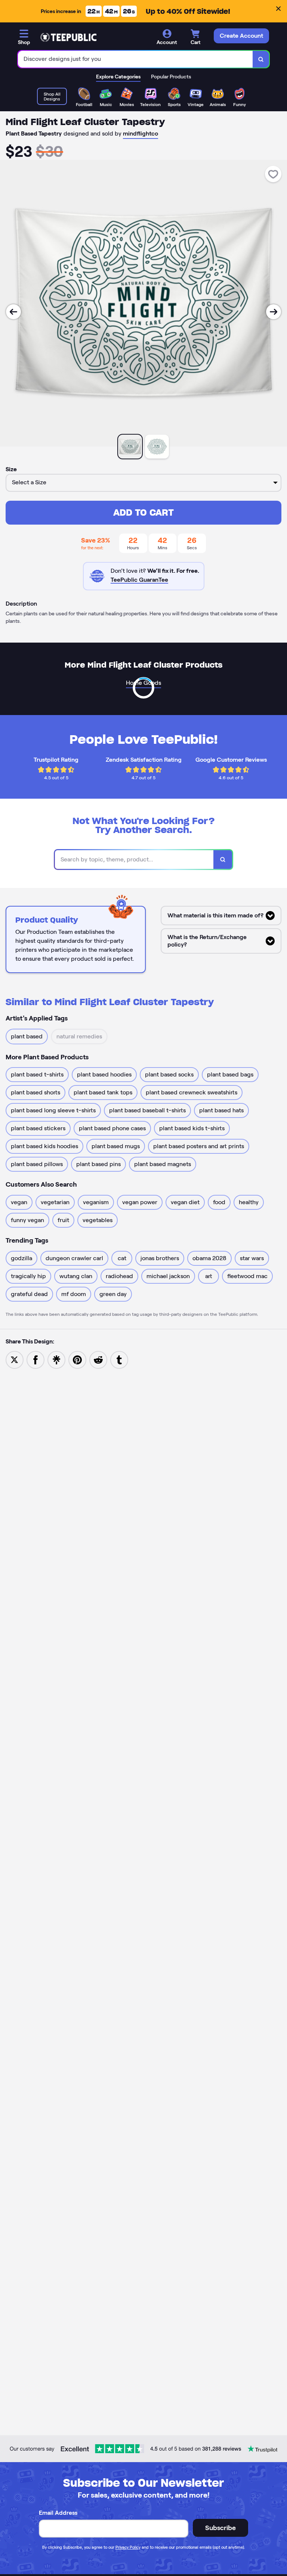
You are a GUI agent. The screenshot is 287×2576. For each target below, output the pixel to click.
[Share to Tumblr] (119, 1359)
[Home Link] (68, 37)
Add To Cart (143, 512)
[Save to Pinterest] (77, 1359)
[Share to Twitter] (15, 1359)
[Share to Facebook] (36, 1359)
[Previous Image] (13, 312)
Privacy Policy (128, 2547)
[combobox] (135, 59)
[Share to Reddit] (98, 1359)
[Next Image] (274, 312)
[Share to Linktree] (56, 1359)
